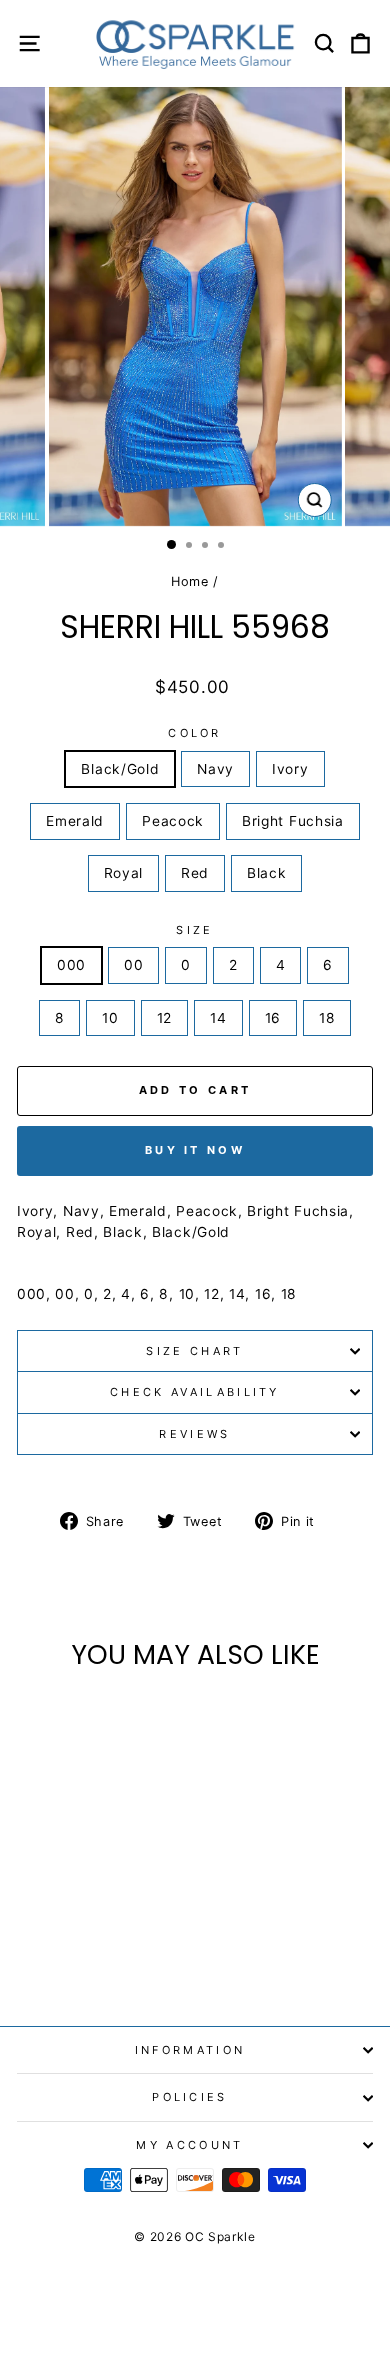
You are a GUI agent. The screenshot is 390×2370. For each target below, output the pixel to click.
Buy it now (195, 1150)
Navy (215, 769)
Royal (123, 873)
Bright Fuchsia (293, 821)
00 (133, 965)
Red (195, 873)
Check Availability (195, 1392)
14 (218, 1018)
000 (71, 965)
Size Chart (194, 1351)
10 (110, 1018)
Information (190, 2050)
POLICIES (190, 2097)
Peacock (173, 821)
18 (327, 1018)
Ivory (290, 769)
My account (189, 2145)
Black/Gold (120, 769)
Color (195, 733)
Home (190, 581)
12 (164, 1018)
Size (194, 930)
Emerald (75, 821)
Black (266, 873)
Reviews (194, 1434)
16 (273, 1018)
